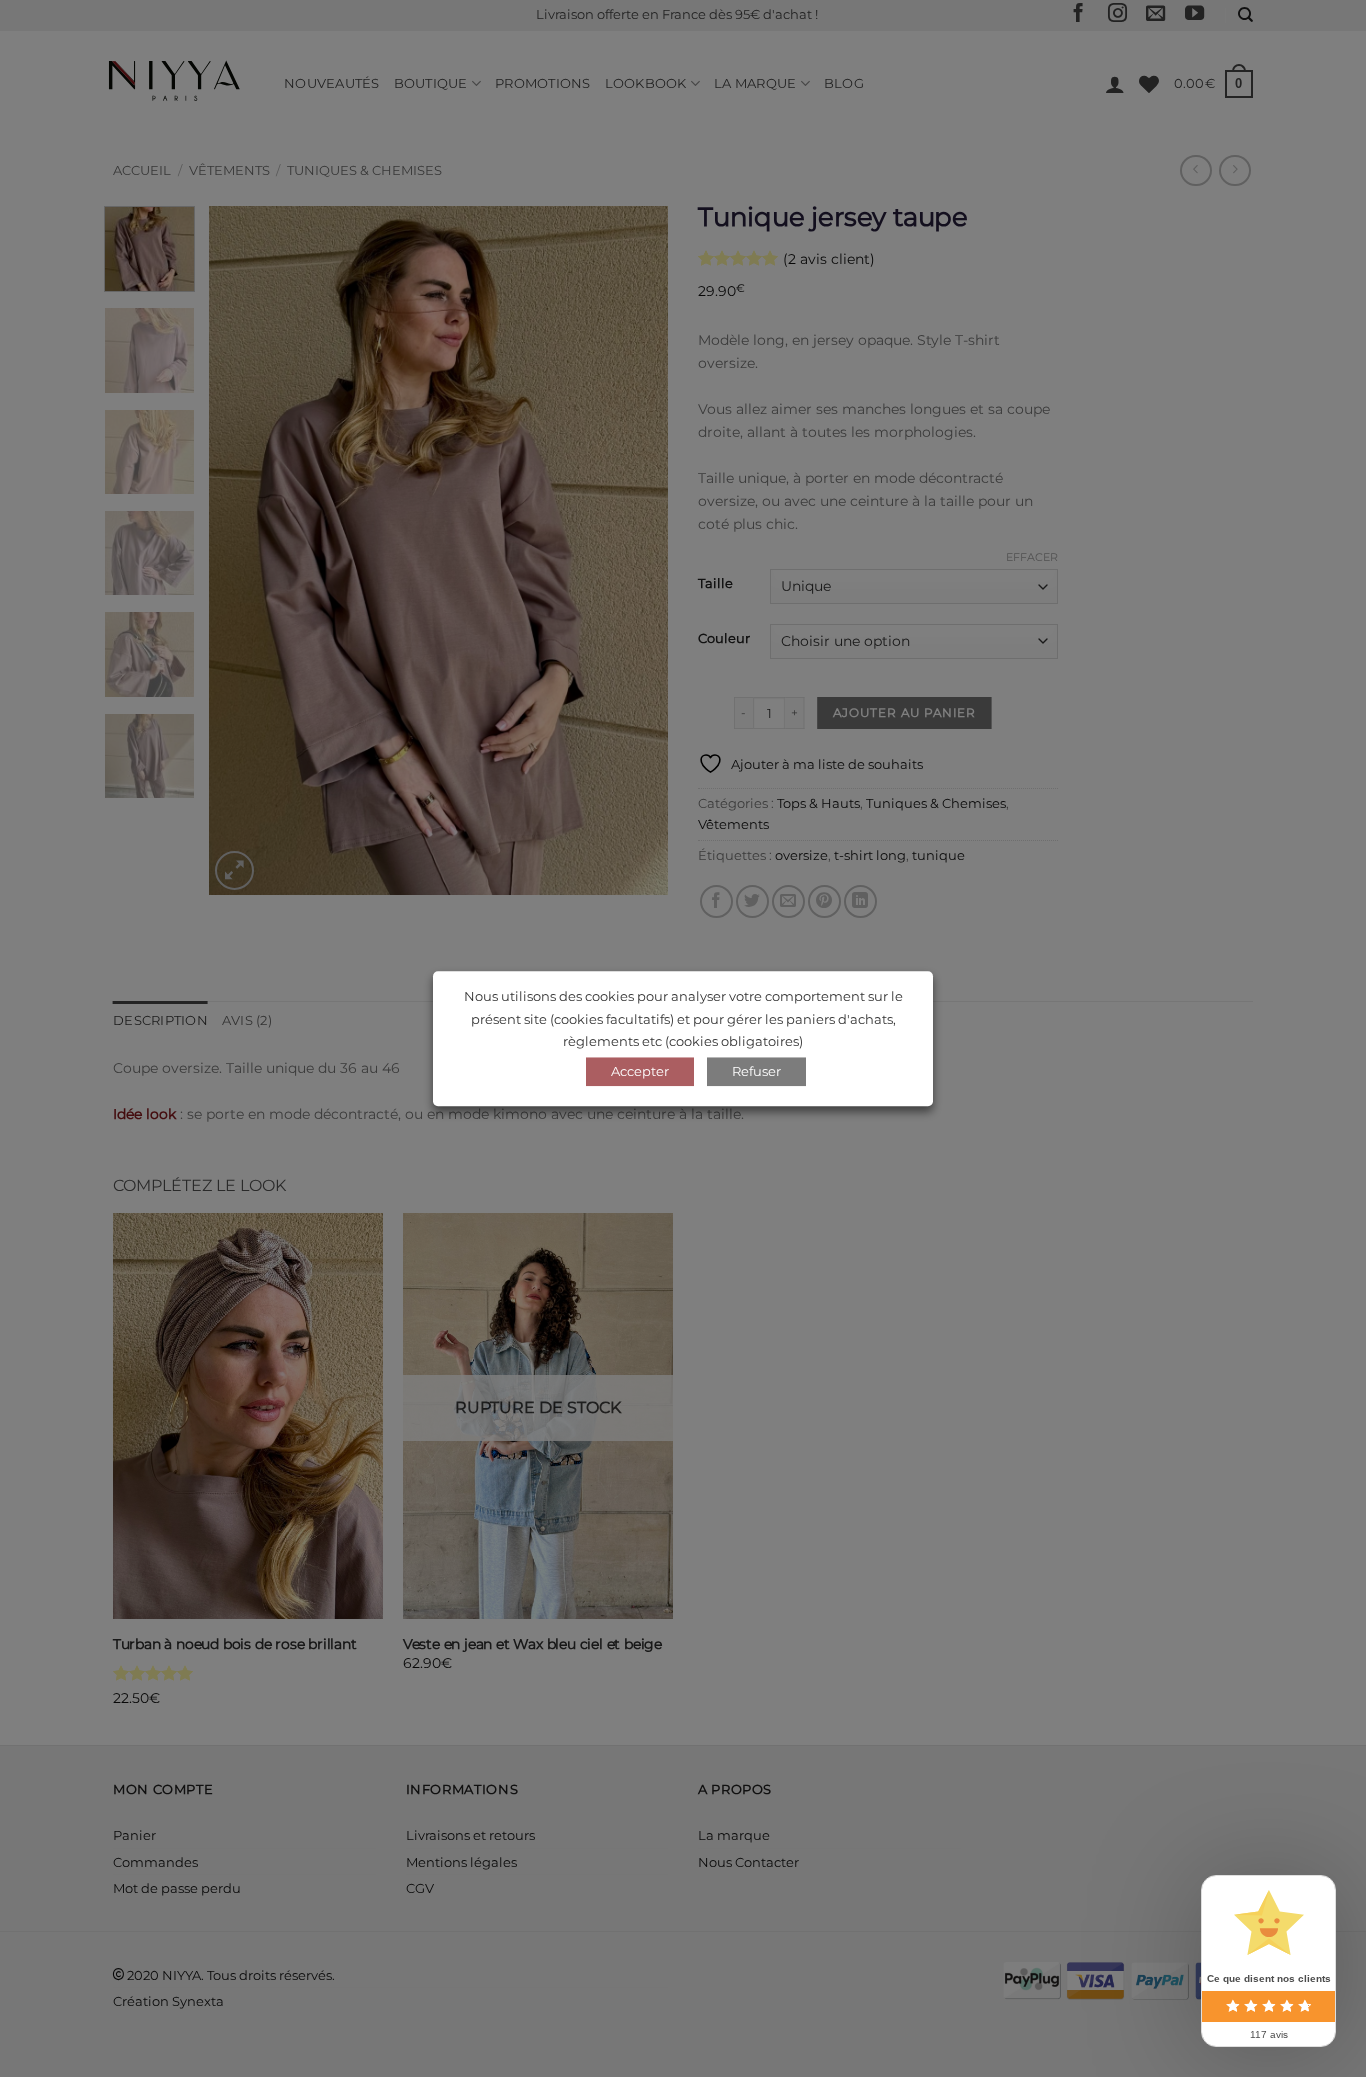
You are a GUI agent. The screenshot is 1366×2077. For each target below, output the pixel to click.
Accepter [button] (640, 1071)
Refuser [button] (756, 1071)
